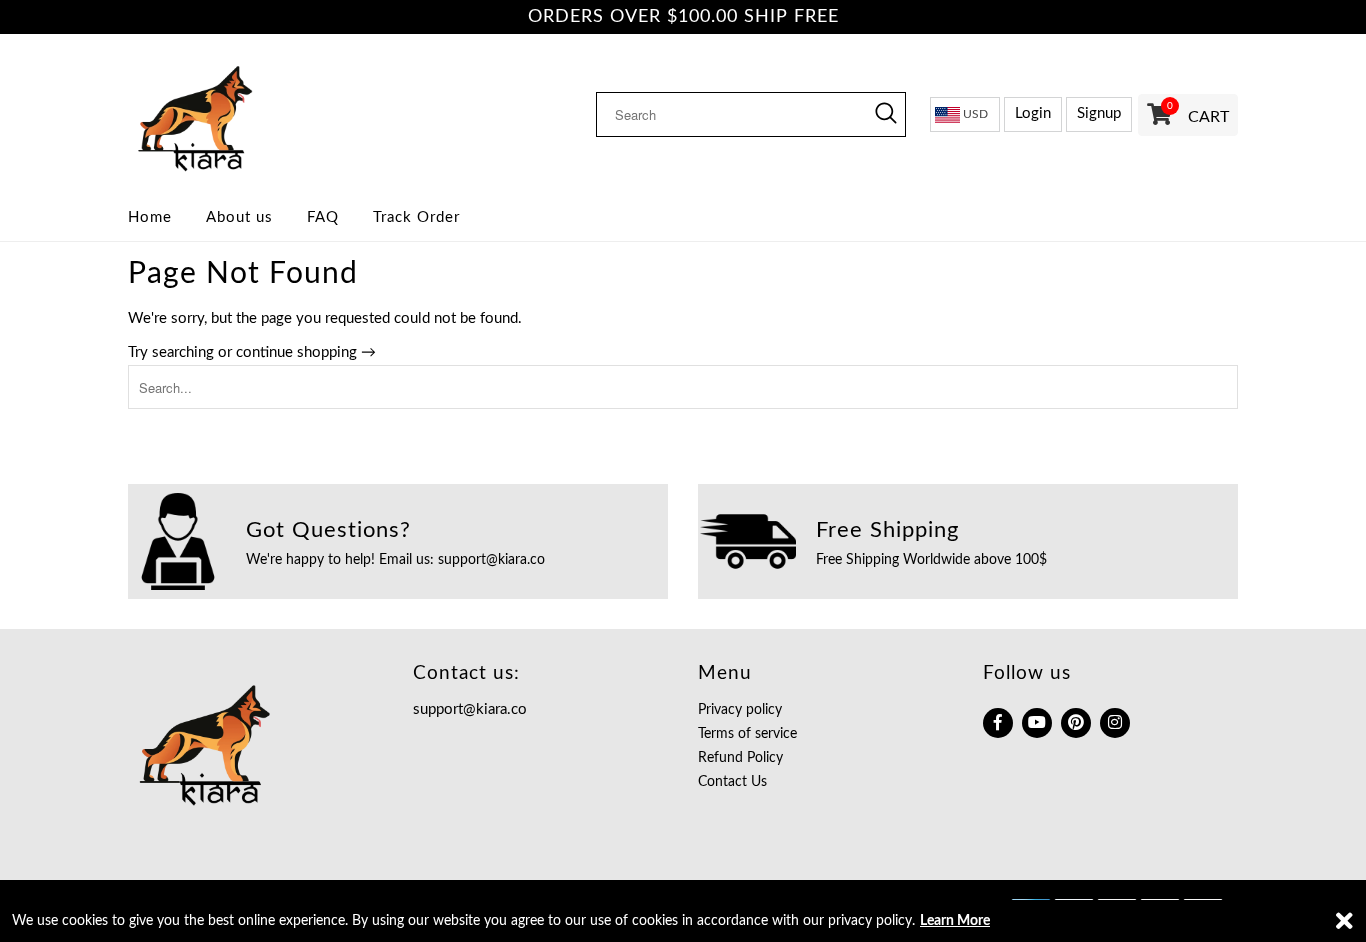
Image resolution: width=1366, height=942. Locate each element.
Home (150, 217)
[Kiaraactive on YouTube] (1037, 723)
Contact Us (732, 782)
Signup (1099, 113)
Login (1033, 113)
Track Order (416, 217)
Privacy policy (740, 710)
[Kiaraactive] (255, 114)
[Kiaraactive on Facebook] (998, 723)
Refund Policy (740, 758)
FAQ (323, 217)
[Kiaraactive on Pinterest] (1076, 723)
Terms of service (747, 734)
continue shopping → (306, 352)
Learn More (955, 921)
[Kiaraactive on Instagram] (1115, 723)
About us (239, 217)
